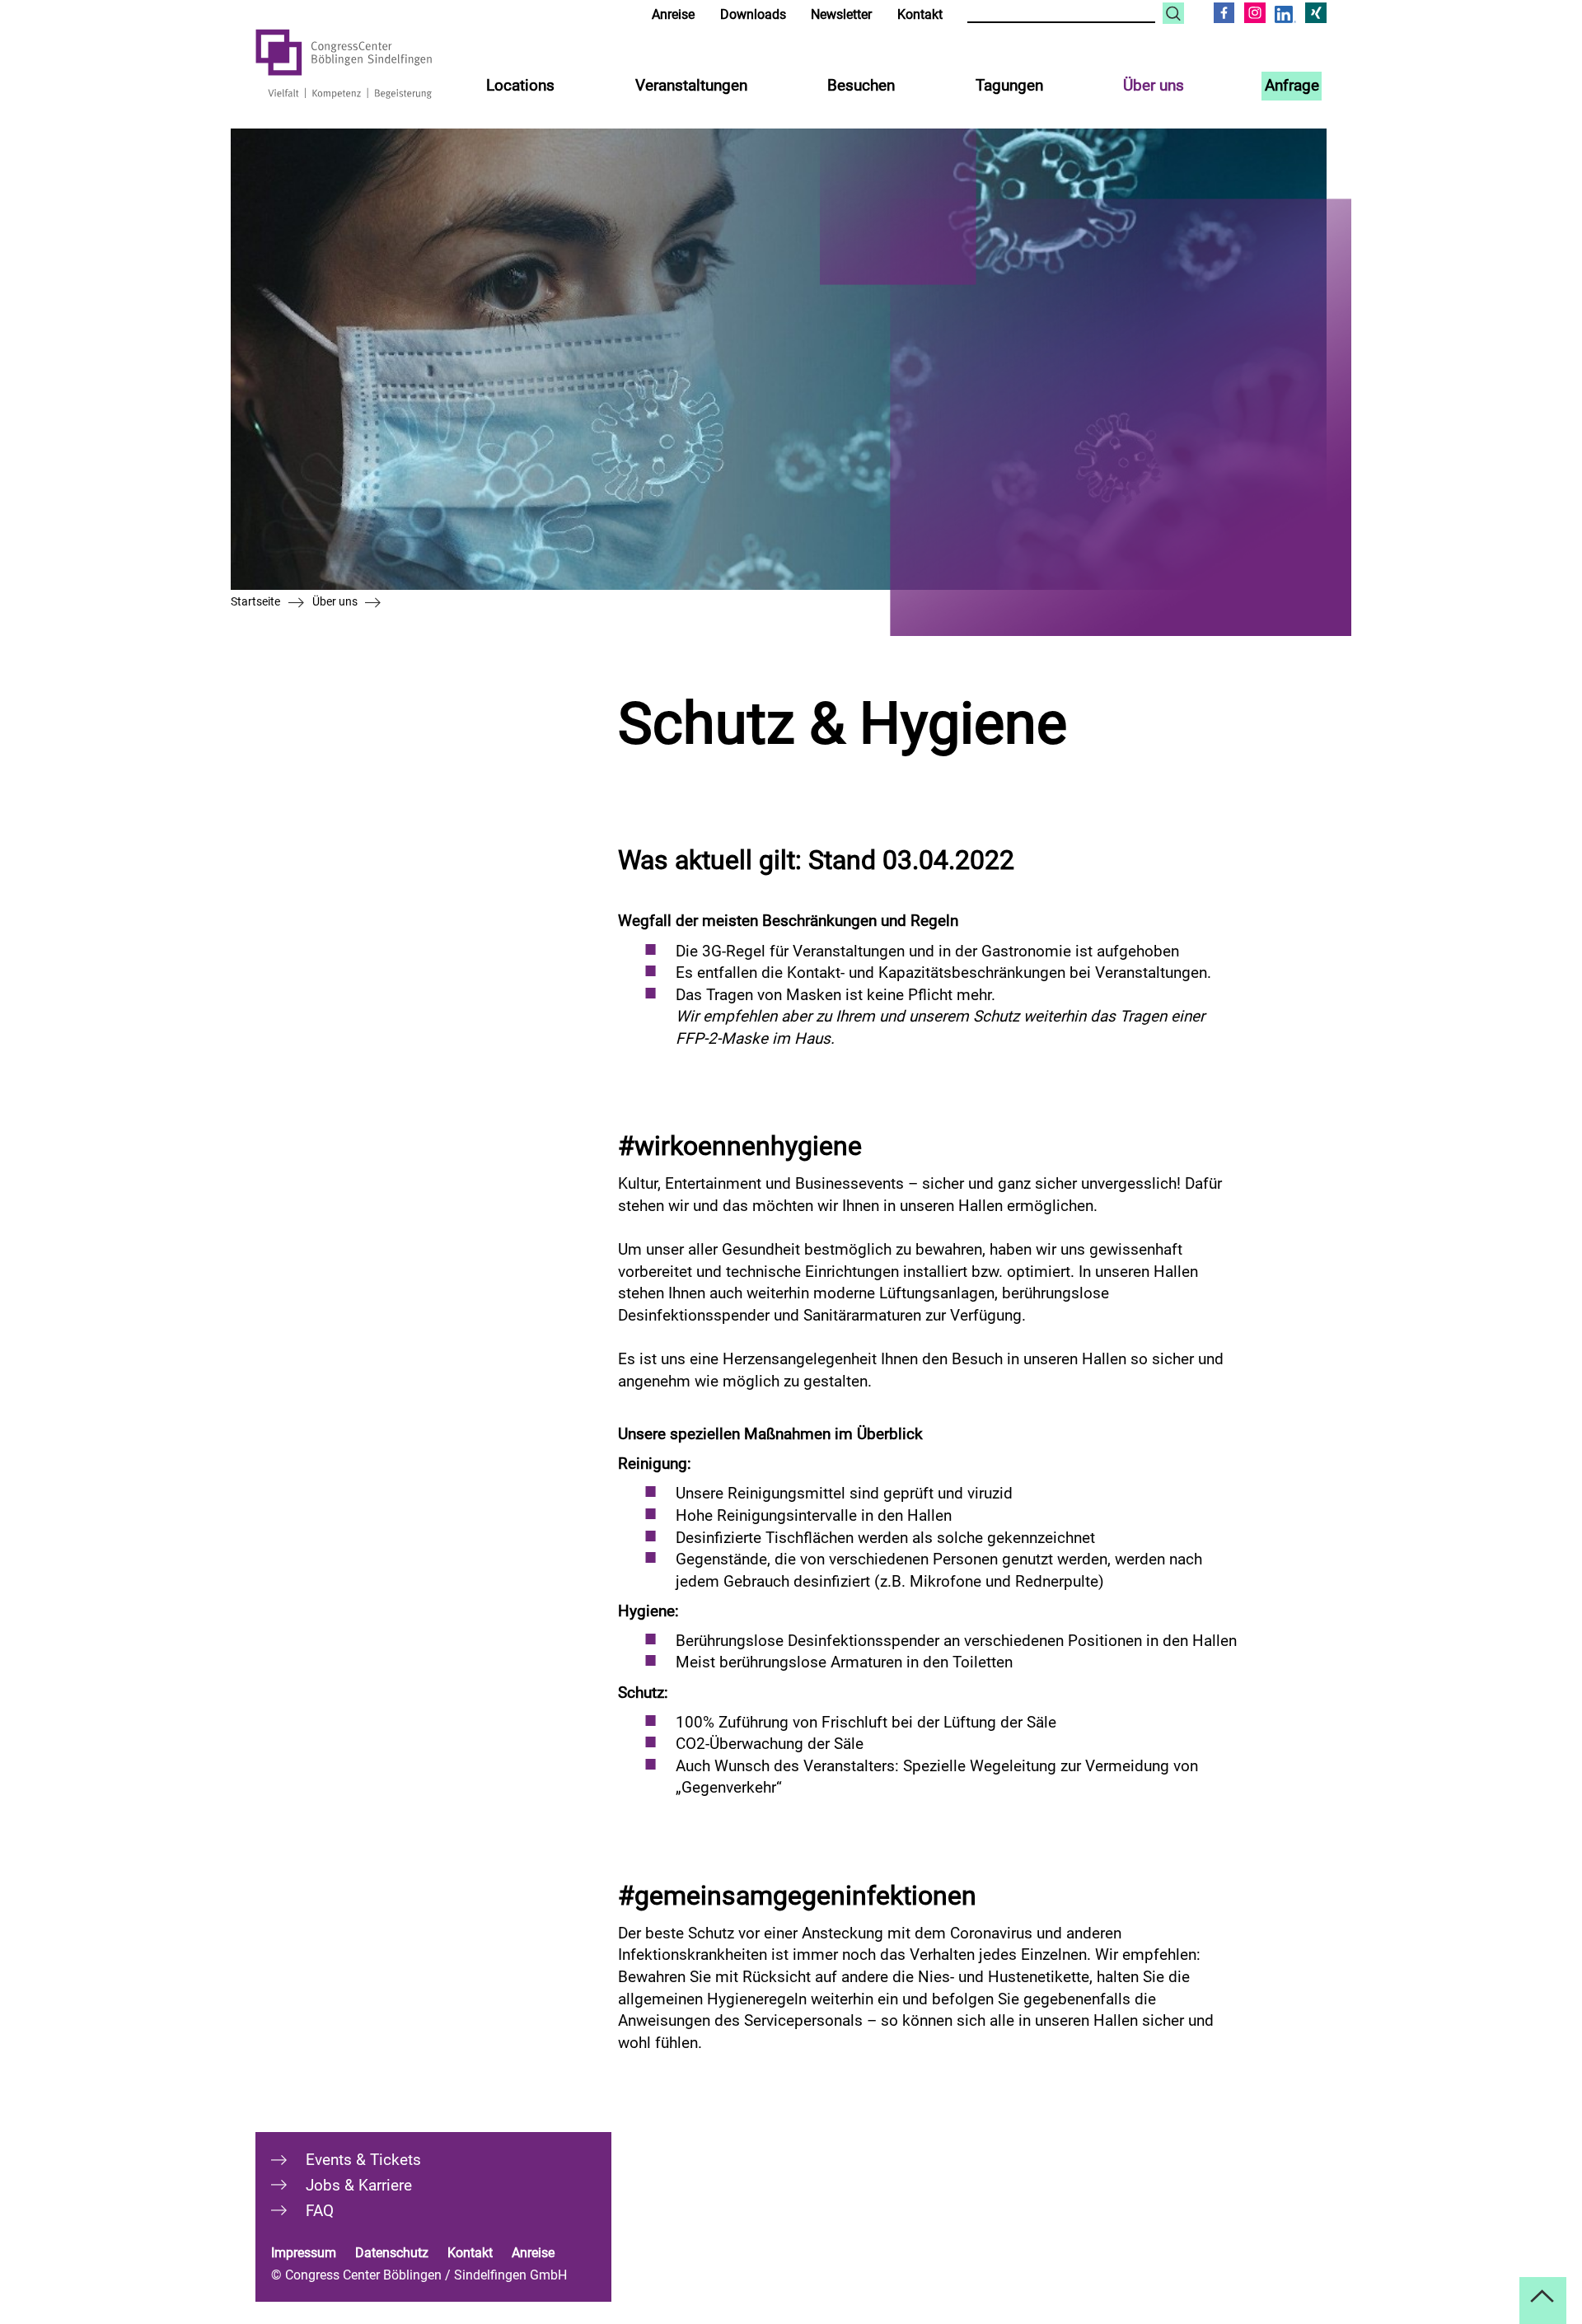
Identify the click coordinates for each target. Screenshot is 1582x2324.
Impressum (304, 2253)
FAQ (320, 2211)
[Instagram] (1255, 13)
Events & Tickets (363, 2160)
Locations (520, 85)
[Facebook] (1224, 13)
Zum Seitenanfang (1543, 2301)
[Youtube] (1285, 15)
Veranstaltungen (691, 85)
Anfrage (1292, 85)
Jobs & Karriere (359, 2185)
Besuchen (861, 85)
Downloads (753, 14)
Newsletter (841, 14)
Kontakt (920, 14)
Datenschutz (392, 2253)
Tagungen (1009, 85)
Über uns (1154, 85)
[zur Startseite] (367, 64)
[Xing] (1316, 13)
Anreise (673, 14)
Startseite (255, 601)
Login (607, 14)
